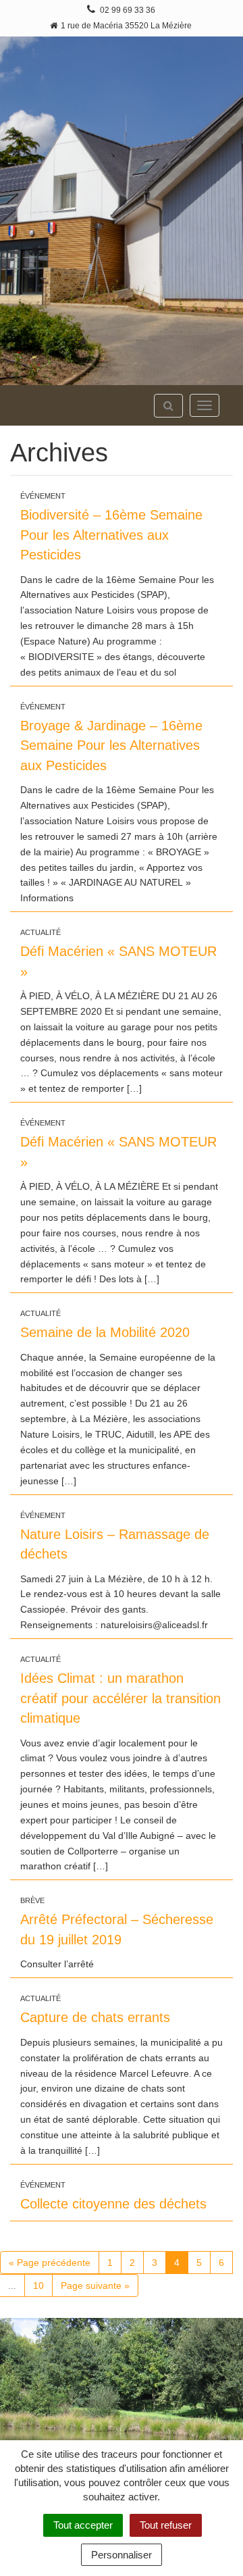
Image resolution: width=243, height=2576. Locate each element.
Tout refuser (166, 2525)
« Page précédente (50, 2263)
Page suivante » (95, 2285)
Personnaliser (122, 2555)
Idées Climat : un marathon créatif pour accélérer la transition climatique (120, 1698)
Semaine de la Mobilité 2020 (105, 1332)
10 (38, 2285)
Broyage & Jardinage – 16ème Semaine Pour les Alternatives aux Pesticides (111, 746)
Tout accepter (83, 2525)
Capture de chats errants (95, 2017)
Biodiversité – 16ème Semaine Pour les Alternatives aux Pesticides (111, 535)
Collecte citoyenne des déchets (113, 2204)
